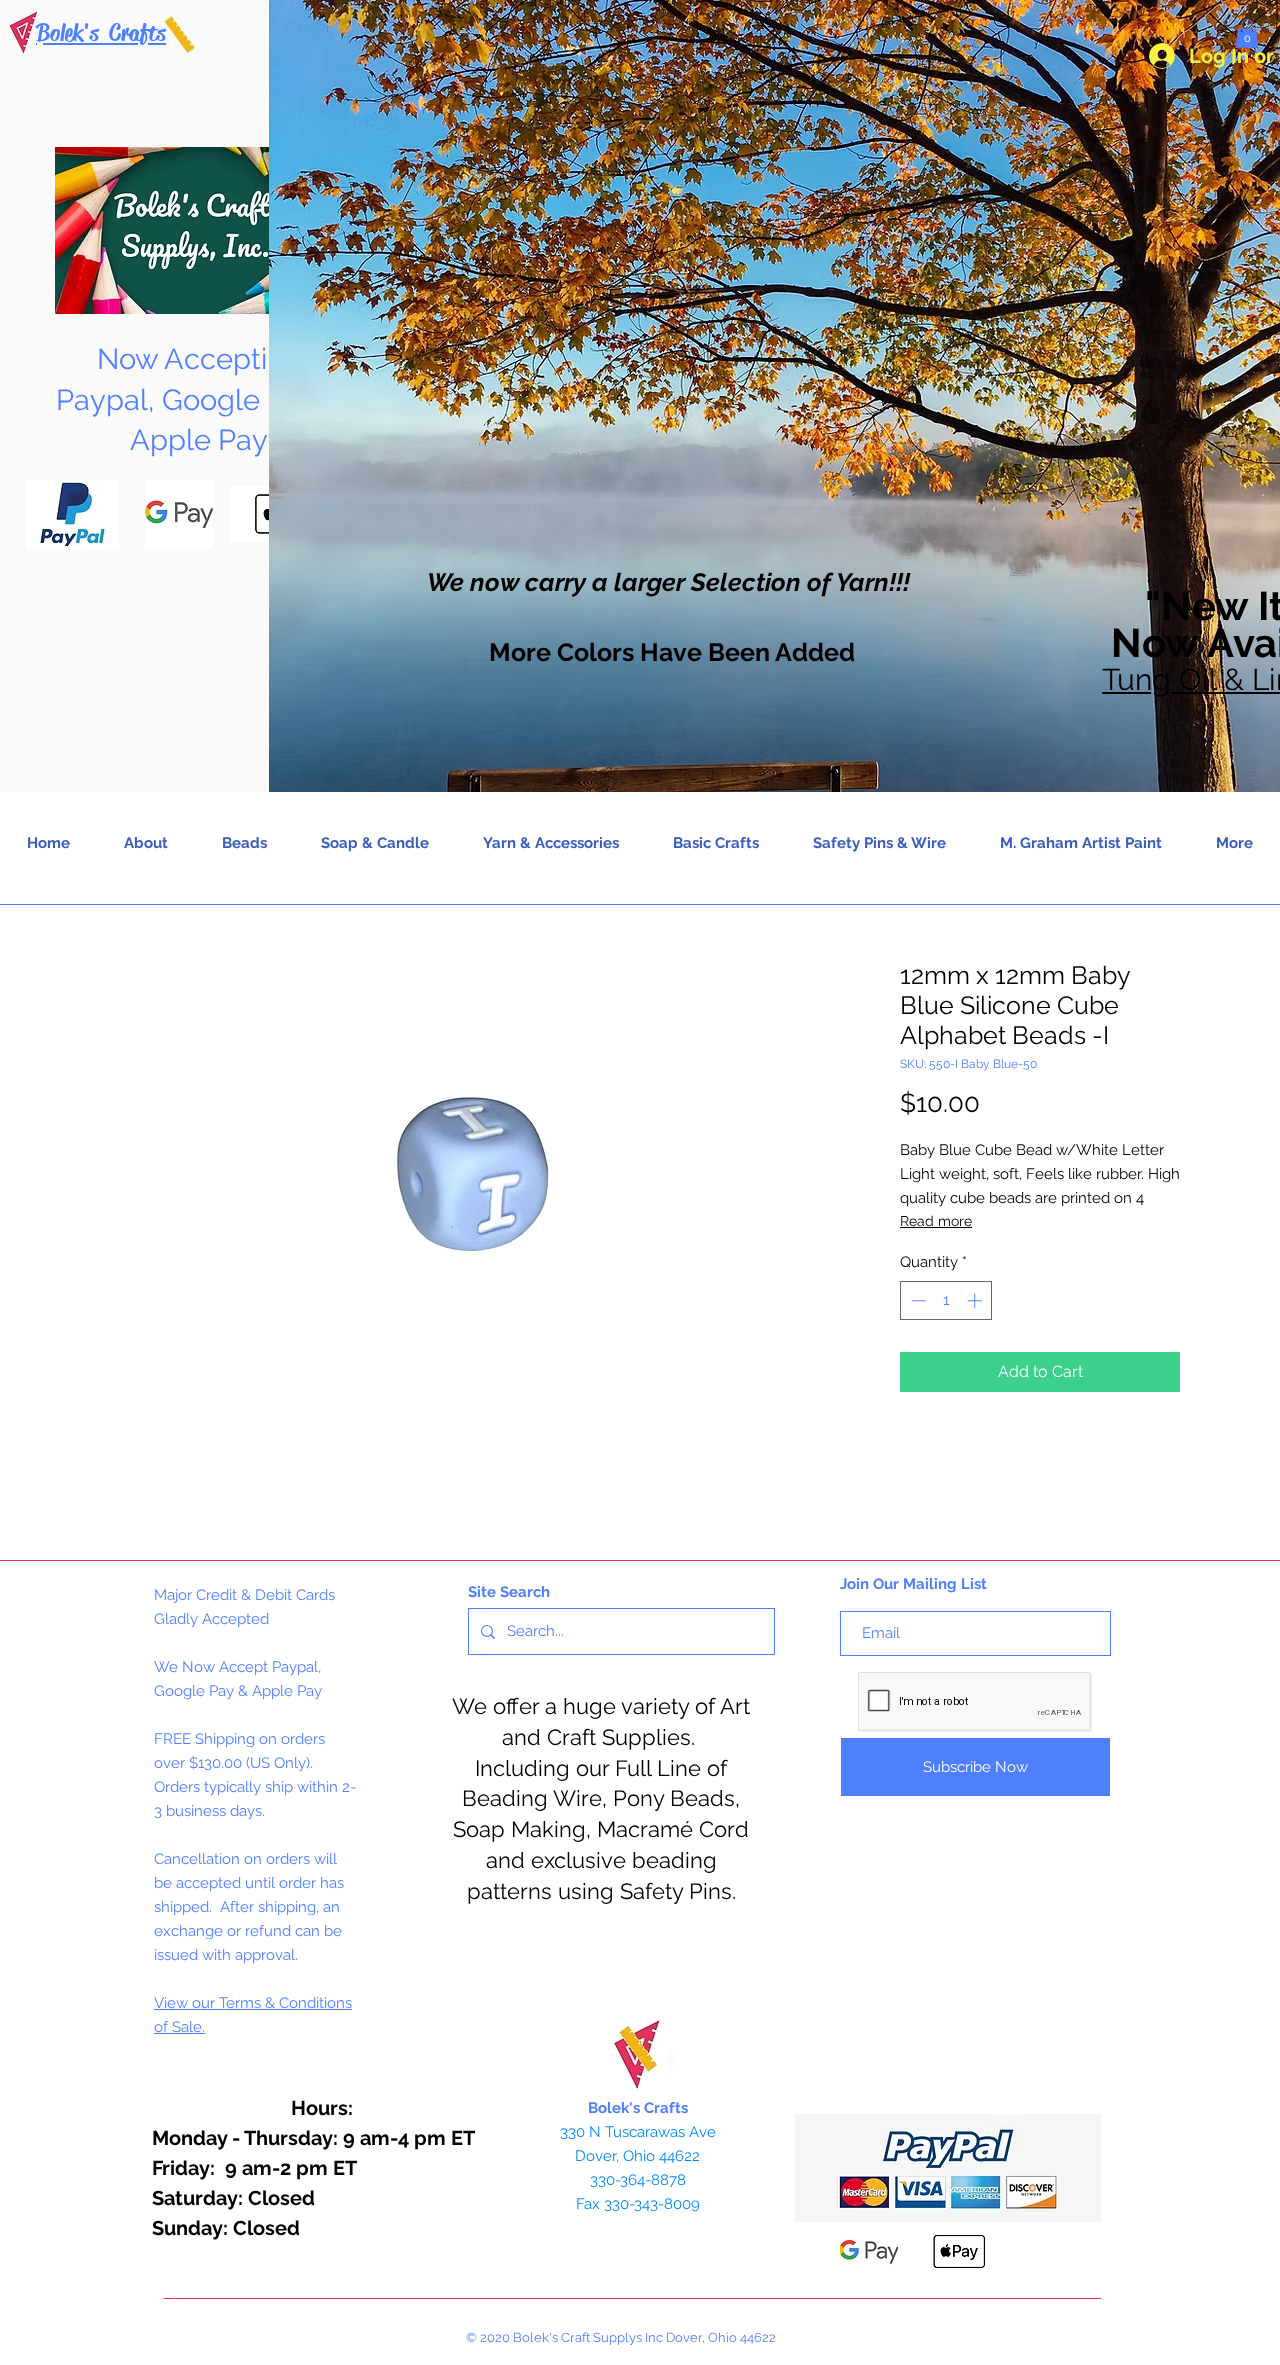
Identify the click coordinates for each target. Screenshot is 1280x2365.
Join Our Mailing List (913, 1584)
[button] (1247, 33)
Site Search (509, 1592)
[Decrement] (916, 1300)
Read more (936, 1221)
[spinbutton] (946, 1300)
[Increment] (976, 1300)
